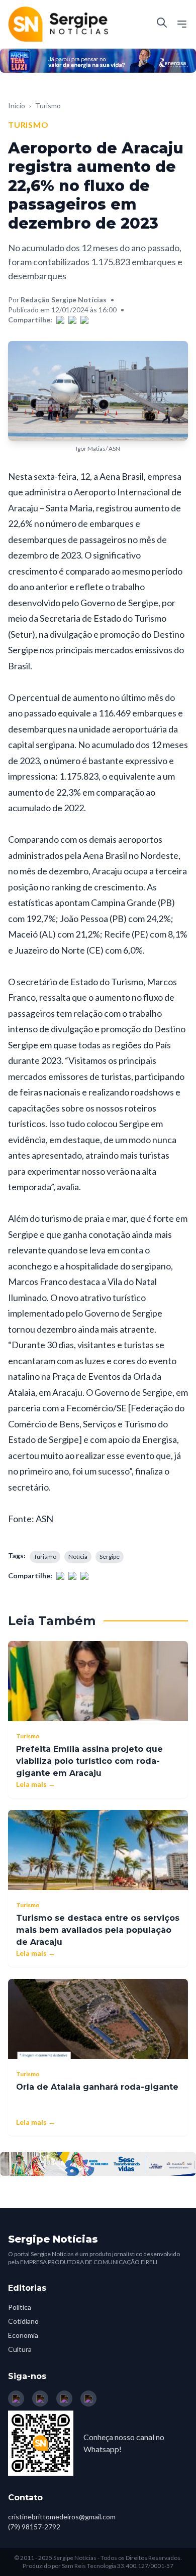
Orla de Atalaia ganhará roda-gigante (97, 2087)
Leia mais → (36, 1784)
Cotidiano (23, 2321)
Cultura (20, 2349)
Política (20, 2307)
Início (17, 106)
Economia (23, 2335)
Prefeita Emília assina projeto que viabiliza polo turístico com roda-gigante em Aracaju (89, 1761)
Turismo (48, 106)
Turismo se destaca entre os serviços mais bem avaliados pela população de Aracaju (98, 1930)
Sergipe (110, 1556)
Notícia (78, 1556)
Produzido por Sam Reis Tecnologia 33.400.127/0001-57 (98, 2566)
